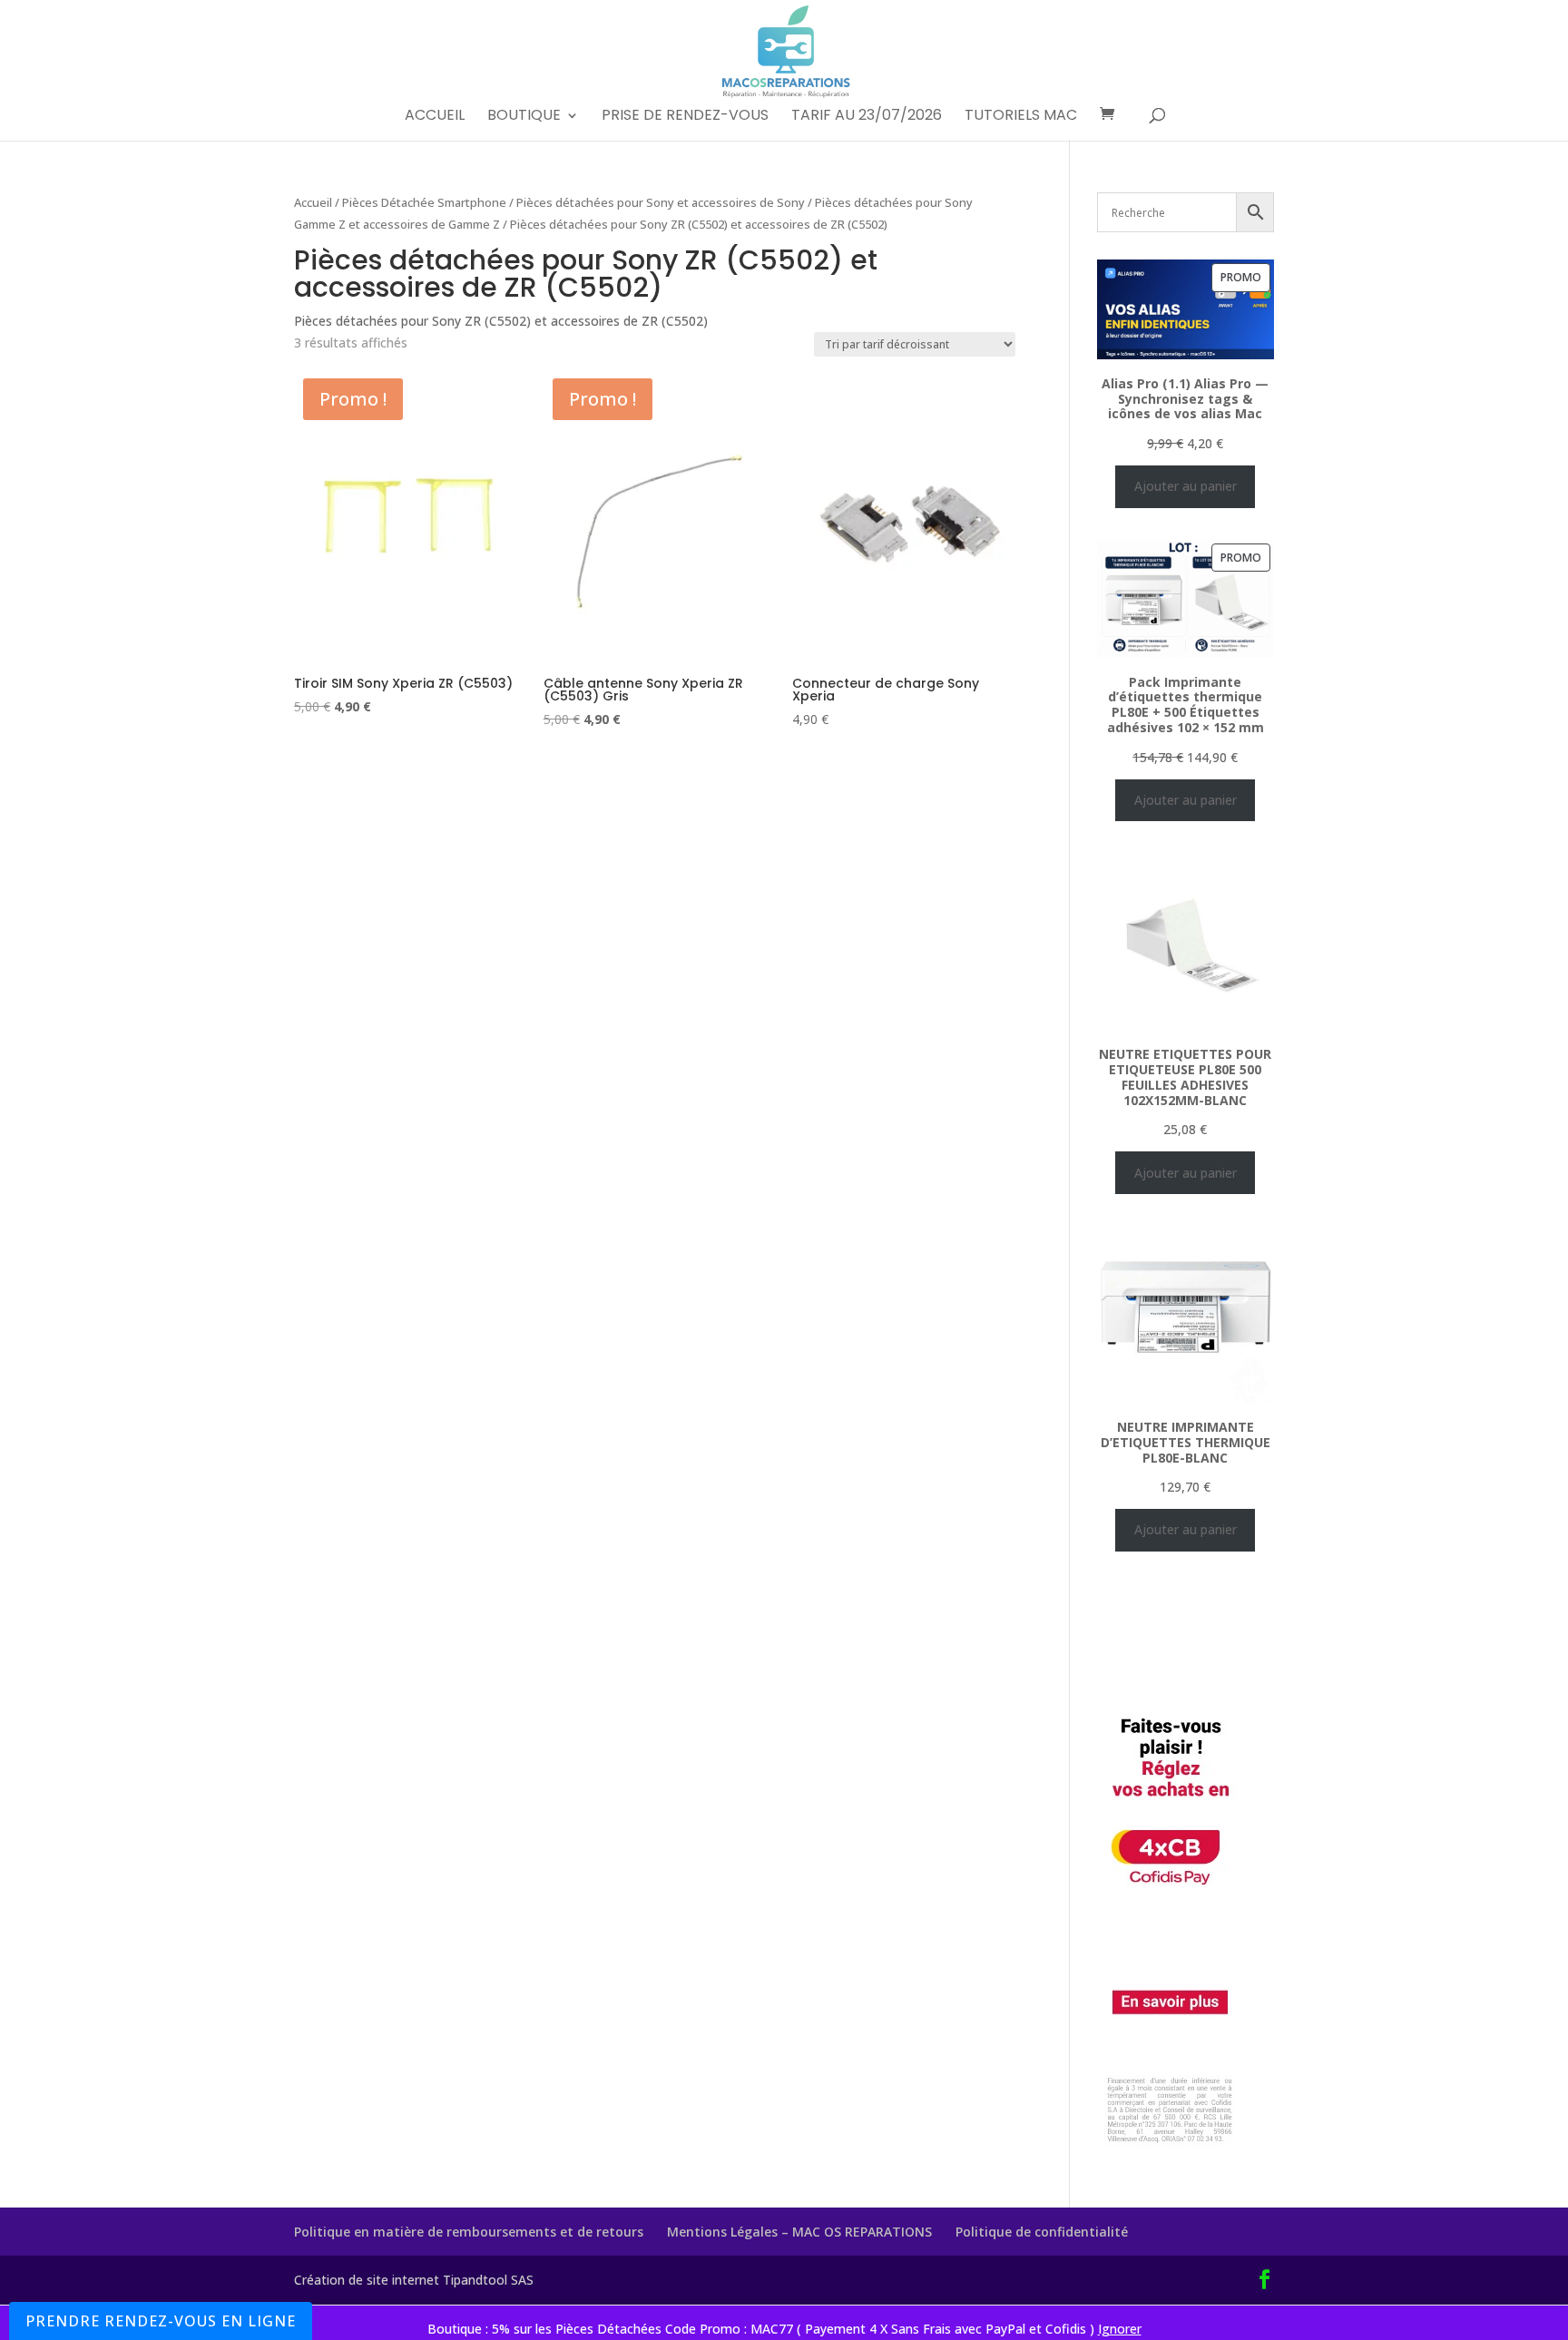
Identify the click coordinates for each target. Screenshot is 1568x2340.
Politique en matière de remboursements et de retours (469, 2232)
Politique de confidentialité (1042, 2232)
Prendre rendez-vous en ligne (161, 2321)
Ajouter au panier (1186, 486)
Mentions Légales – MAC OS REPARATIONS (799, 2232)
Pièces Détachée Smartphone (424, 202)
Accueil (435, 117)
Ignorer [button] (1120, 2329)
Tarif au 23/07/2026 (867, 117)
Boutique (524, 117)
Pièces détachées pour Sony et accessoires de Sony (661, 202)
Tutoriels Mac (1021, 117)
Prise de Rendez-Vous (685, 117)
